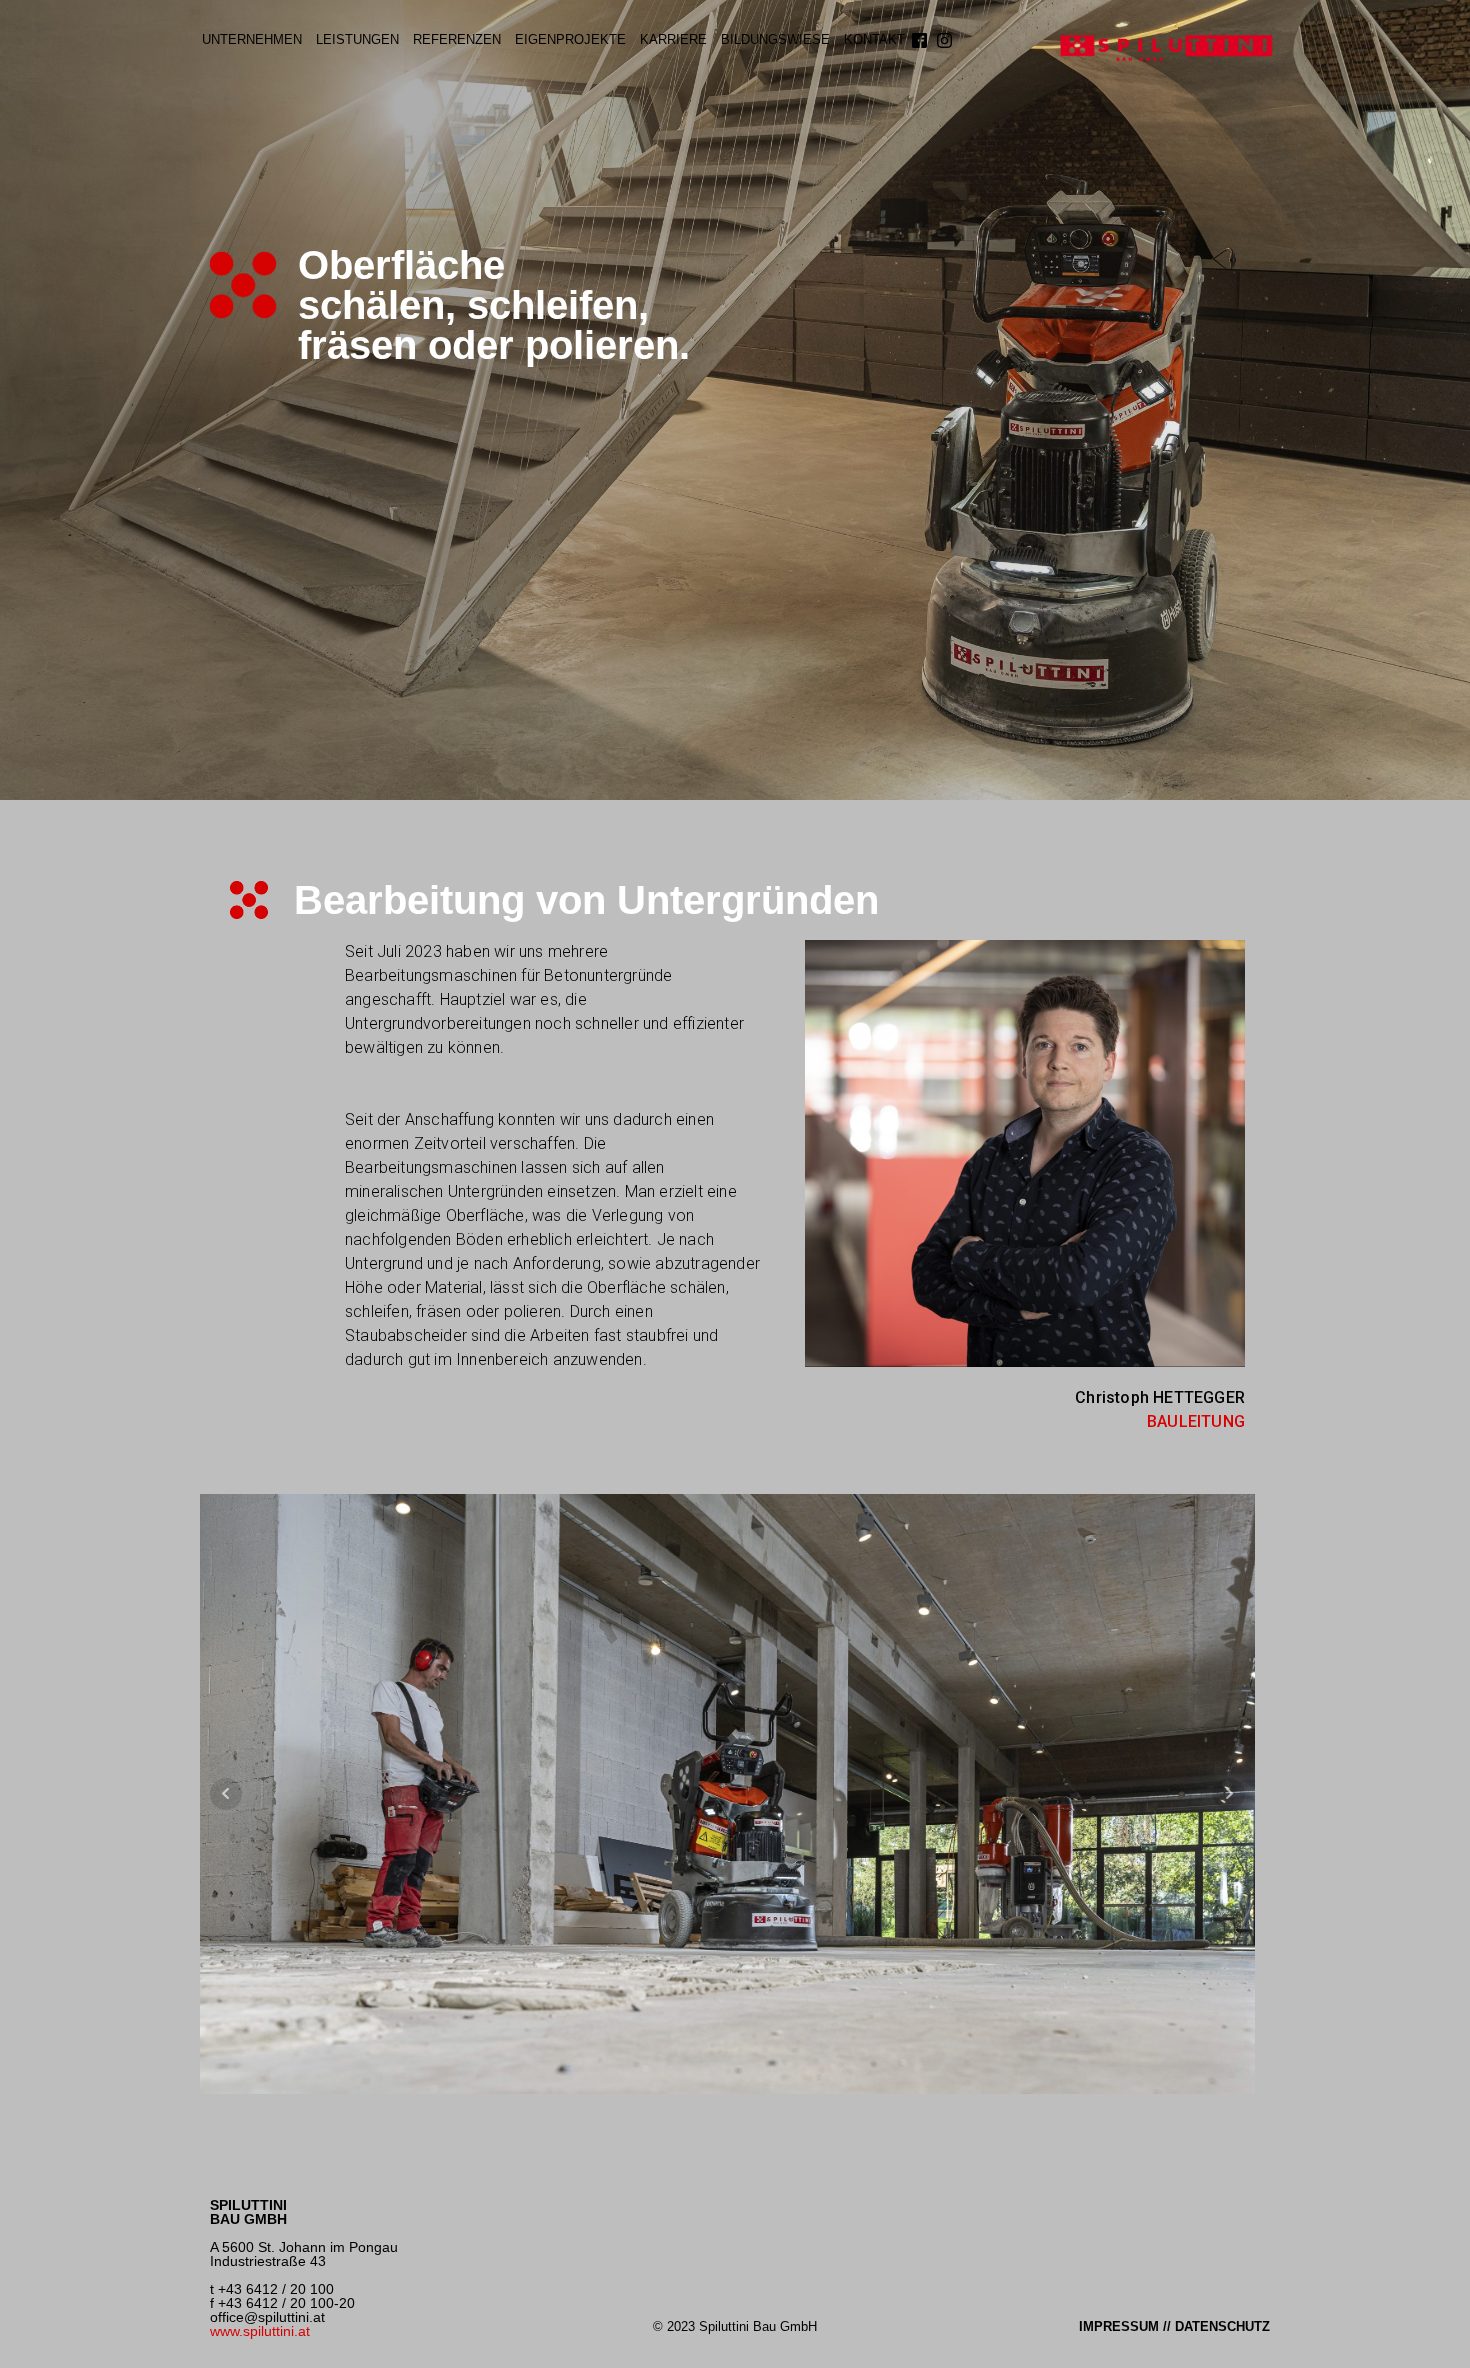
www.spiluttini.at (260, 2331)
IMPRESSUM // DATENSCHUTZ (1174, 2326)
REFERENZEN (457, 39)
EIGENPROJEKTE (570, 39)
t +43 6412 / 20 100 (272, 2289)
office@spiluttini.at (267, 2317)
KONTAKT (874, 39)
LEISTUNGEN (357, 39)
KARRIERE (673, 39)
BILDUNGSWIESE (775, 39)
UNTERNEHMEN (252, 39)
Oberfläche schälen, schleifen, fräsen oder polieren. (494, 305)
